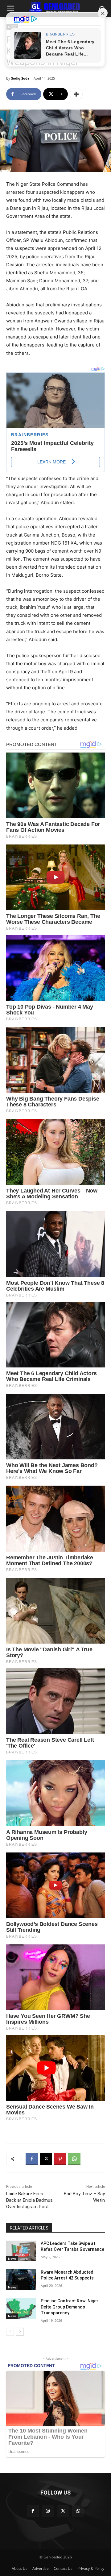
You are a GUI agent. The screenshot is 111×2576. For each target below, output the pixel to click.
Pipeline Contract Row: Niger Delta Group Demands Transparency (70, 2307)
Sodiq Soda (20, 78)
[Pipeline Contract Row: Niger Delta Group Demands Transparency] (21, 2308)
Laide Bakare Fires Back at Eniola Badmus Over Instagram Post (29, 2200)
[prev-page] (10, 2332)
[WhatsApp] (74, 2159)
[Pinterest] (60, 2159)
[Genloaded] (55, 7)
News (12, 2259)
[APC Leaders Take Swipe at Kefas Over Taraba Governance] (21, 2251)
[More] (76, 94)
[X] (46, 2159)
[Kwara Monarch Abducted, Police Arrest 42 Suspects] (21, 2280)
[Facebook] (32, 2159)
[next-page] (20, 2332)
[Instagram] (48, 2511)
